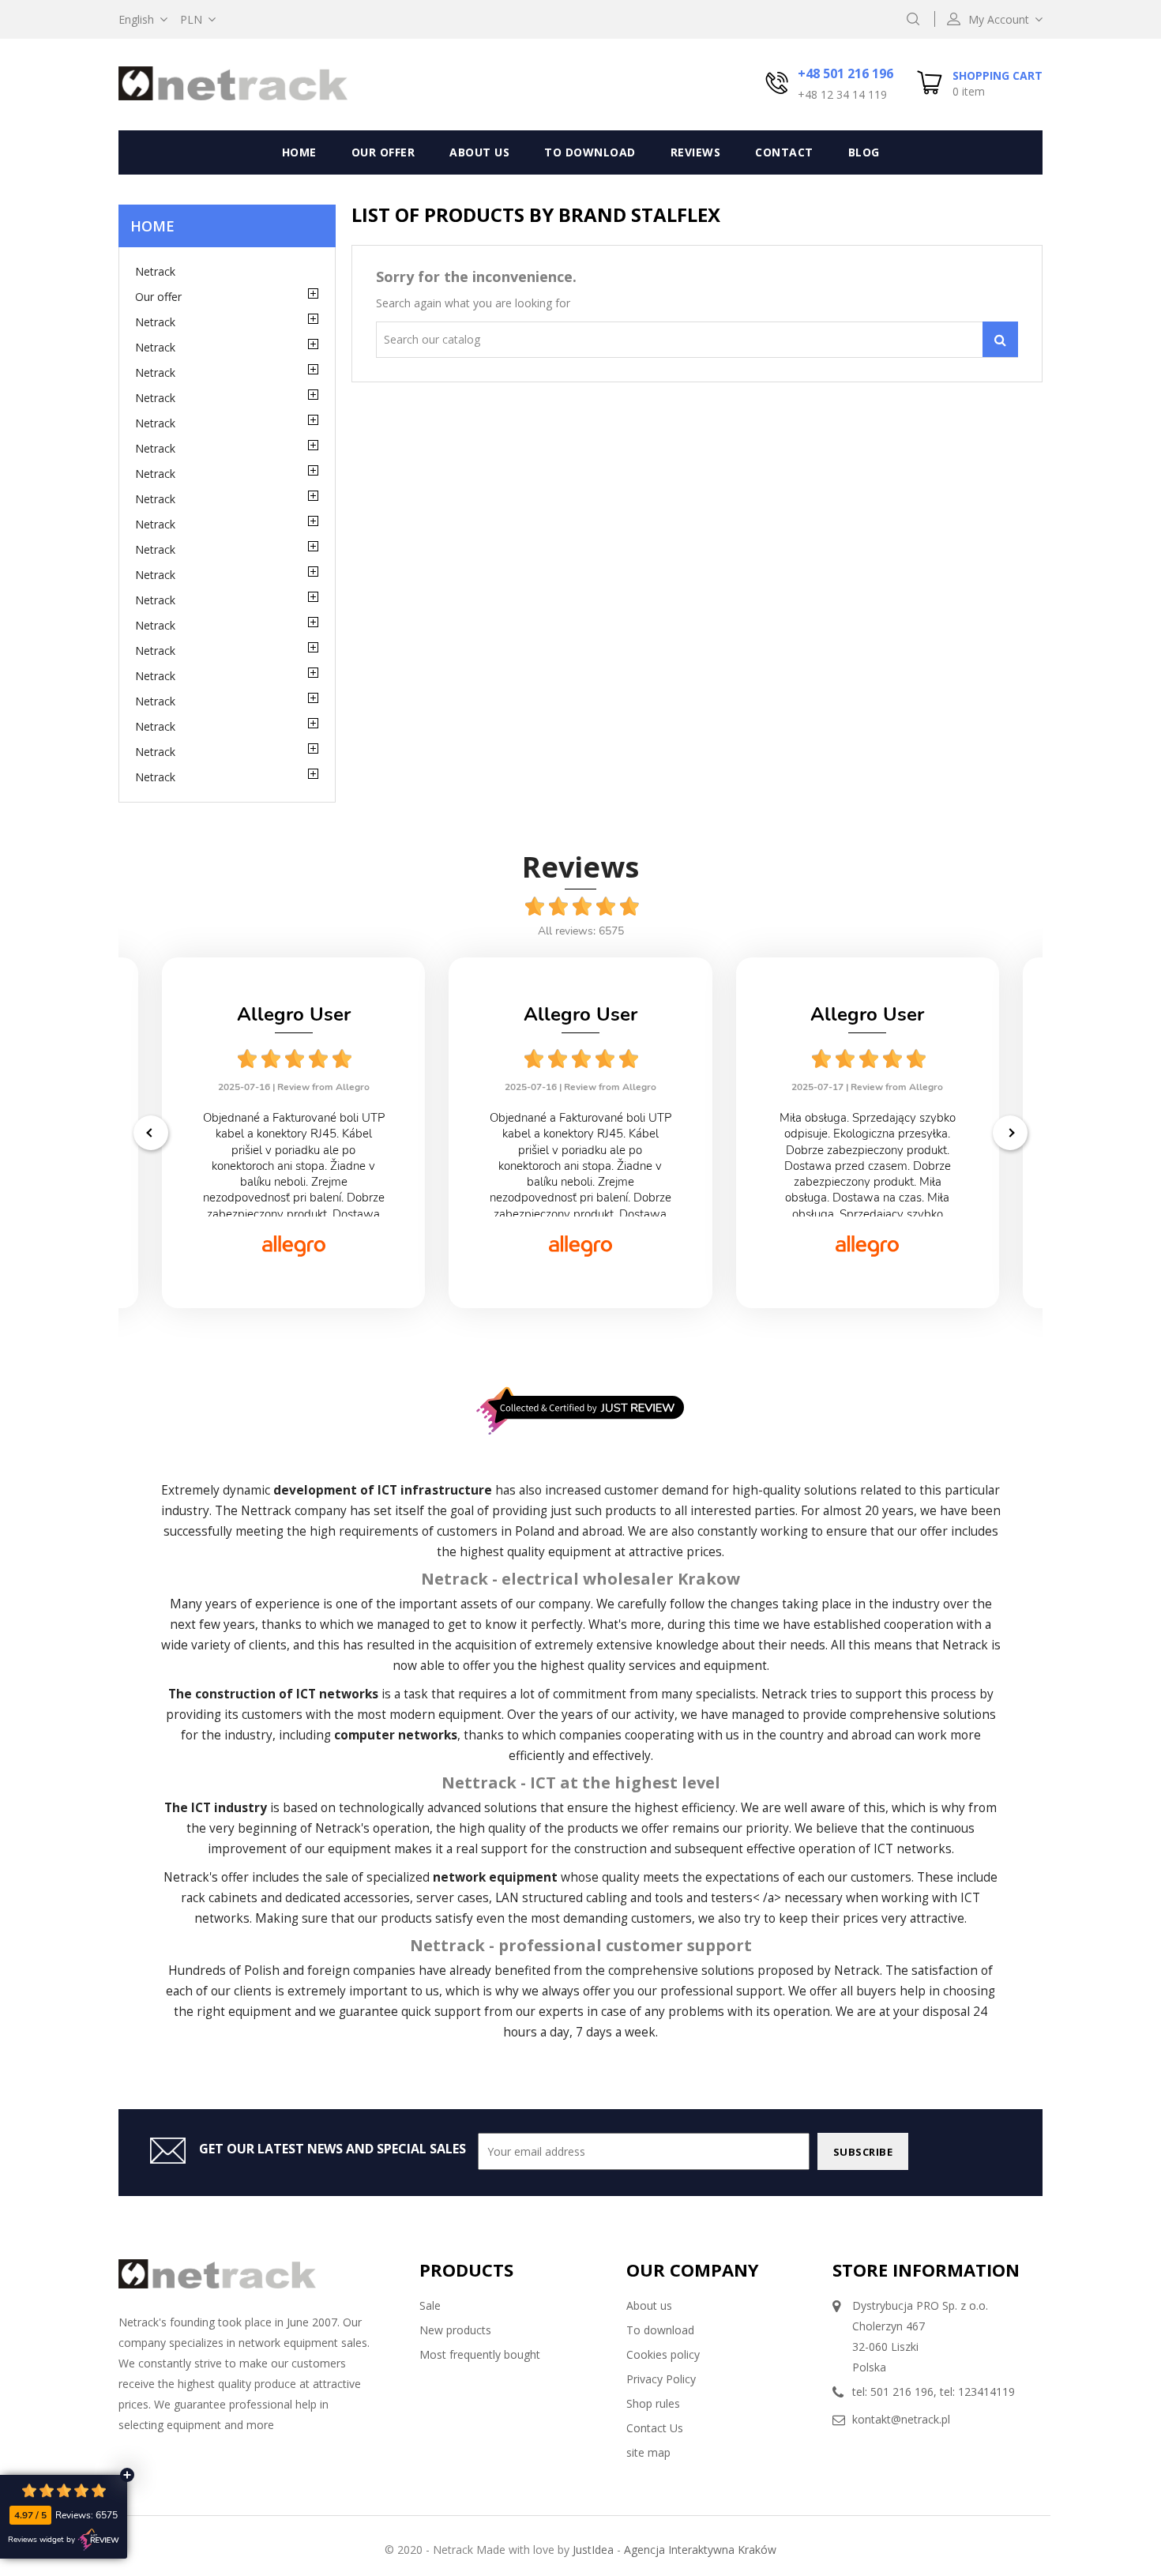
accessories (377, 1898)
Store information (926, 2270)
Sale (430, 2305)
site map (648, 2452)
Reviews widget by (41, 2540)
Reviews (696, 152)
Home (299, 152)
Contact (784, 152)
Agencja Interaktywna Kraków (700, 2550)
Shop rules (653, 2403)
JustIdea (593, 2550)
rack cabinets (219, 1898)
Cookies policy (663, 2354)
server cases (453, 1898)
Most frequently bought (480, 2354)
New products (455, 2330)
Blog (864, 152)
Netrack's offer (206, 1877)
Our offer (383, 152)
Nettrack (266, 1511)
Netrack (155, 271)
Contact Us (655, 2428)
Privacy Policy (661, 2379)
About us (479, 152)
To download (590, 152)
